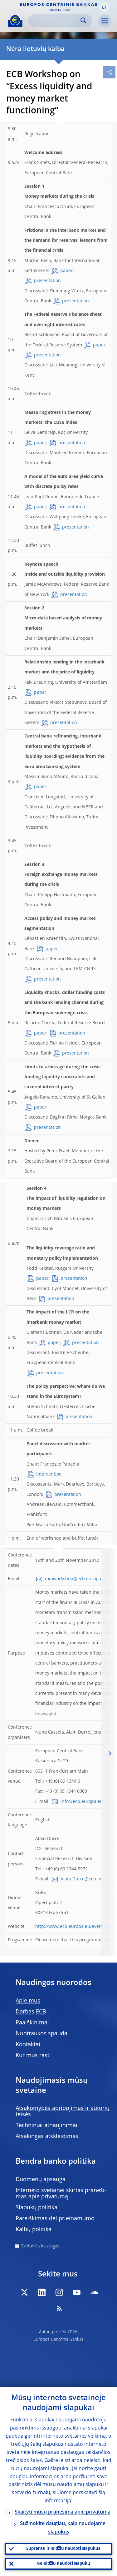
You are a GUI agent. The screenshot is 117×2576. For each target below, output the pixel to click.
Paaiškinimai (32, 2023)
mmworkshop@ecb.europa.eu (76, 1579)
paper (66, 271)
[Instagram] (59, 2292)
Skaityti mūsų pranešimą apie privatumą (63, 2512)
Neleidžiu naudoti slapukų (63, 2564)
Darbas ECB (31, 2012)
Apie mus (28, 2001)
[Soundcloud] (94, 2292)
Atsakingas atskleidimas (47, 2137)
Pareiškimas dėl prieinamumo (55, 2219)
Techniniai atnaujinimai (46, 2126)
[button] (104, 7)
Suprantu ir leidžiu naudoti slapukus (63, 2549)
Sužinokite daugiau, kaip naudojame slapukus (63, 2528)
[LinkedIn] (42, 2292)
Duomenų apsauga (41, 2180)
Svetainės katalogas (40, 2246)
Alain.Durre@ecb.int (82, 1879)
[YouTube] (77, 2292)
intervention (49, 1474)
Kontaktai (28, 2045)
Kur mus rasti (33, 2056)
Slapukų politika (37, 2208)
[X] (24, 2292)
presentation (47, 281)
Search (83, 20)
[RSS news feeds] (59, 2308)
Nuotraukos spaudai (42, 2034)
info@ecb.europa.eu (82, 1802)
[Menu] (105, 21)
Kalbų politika (34, 2230)
